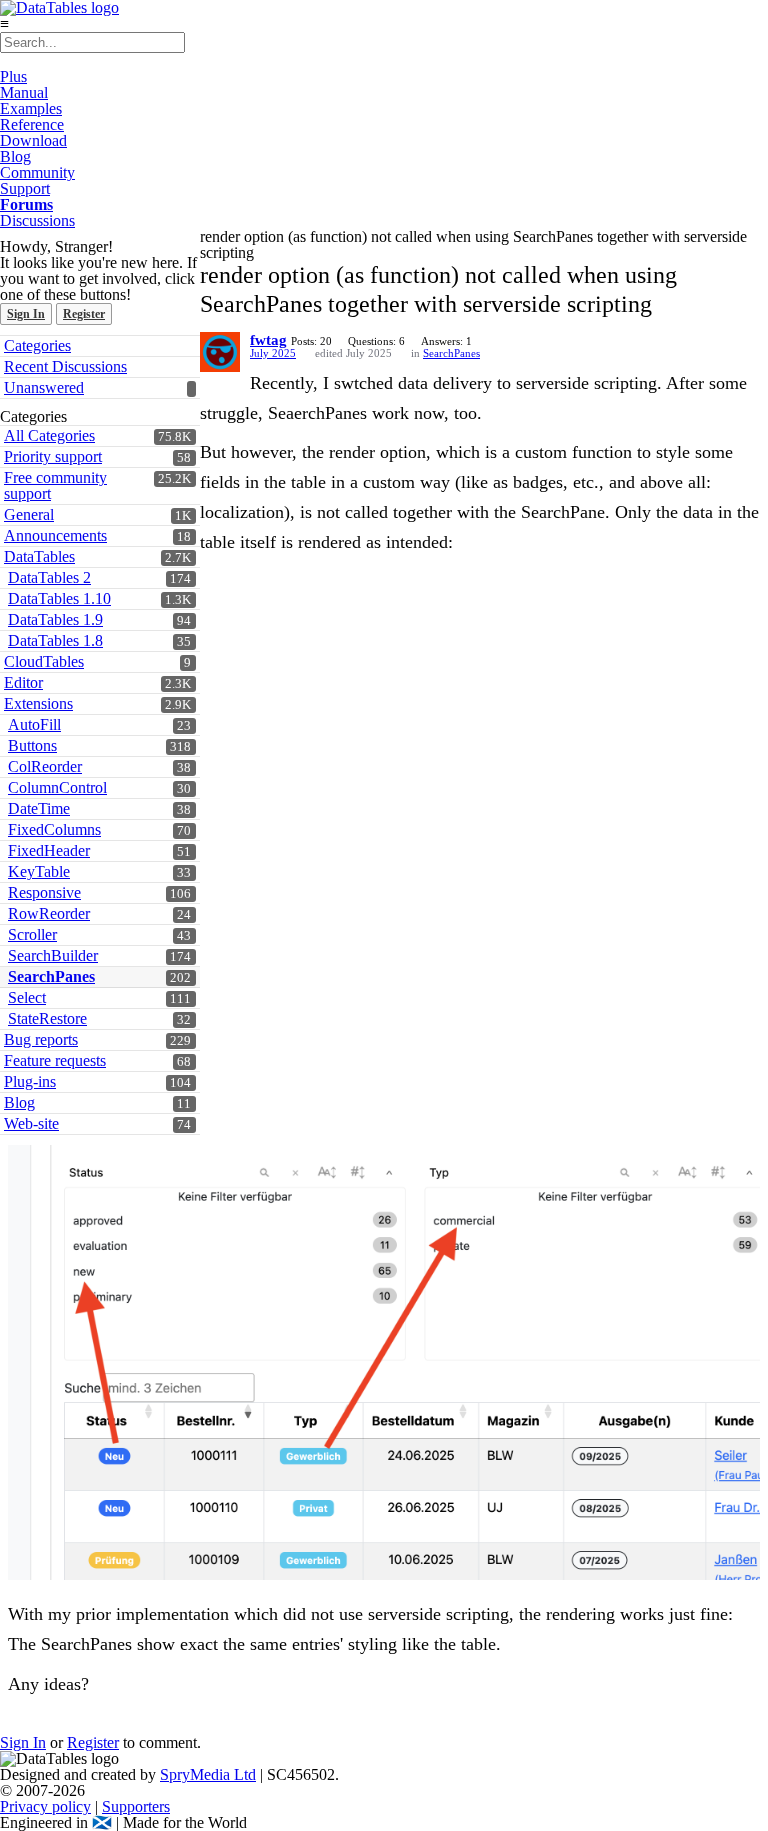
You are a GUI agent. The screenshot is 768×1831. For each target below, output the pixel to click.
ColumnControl (57, 787)
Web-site (31, 1123)
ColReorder (45, 766)
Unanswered (44, 387)
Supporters (136, 1806)
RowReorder (49, 913)
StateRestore (47, 1018)
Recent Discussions (65, 366)
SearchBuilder (53, 955)
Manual (24, 92)
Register (84, 314)
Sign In (26, 314)
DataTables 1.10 (59, 598)
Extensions (38, 703)
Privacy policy (45, 1806)
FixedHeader (49, 850)
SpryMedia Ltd (208, 1774)
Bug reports (41, 1039)
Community (37, 172)
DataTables (39, 556)
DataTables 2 (49, 577)
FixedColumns (54, 829)
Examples (31, 108)
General (29, 514)
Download (33, 140)
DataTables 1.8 (55, 640)
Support (25, 188)
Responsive (44, 892)
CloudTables (44, 661)
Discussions (37, 220)
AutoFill (34, 724)
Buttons (32, 745)
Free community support (55, 485)
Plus (13, 76)
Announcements (55, 535)
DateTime (39, 808)
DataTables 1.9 (55, 619)
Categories (37, 345)
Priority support (53, 456)
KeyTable (39, 871)
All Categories (49, 435)
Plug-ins (30, 1081)
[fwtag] (220, 352)
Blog (15, 156)
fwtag (268, 340)
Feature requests (55, 1060)
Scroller (32, 934)
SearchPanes (51, 976)
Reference (32, 124)
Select (27, 997)
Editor (23, 682)
